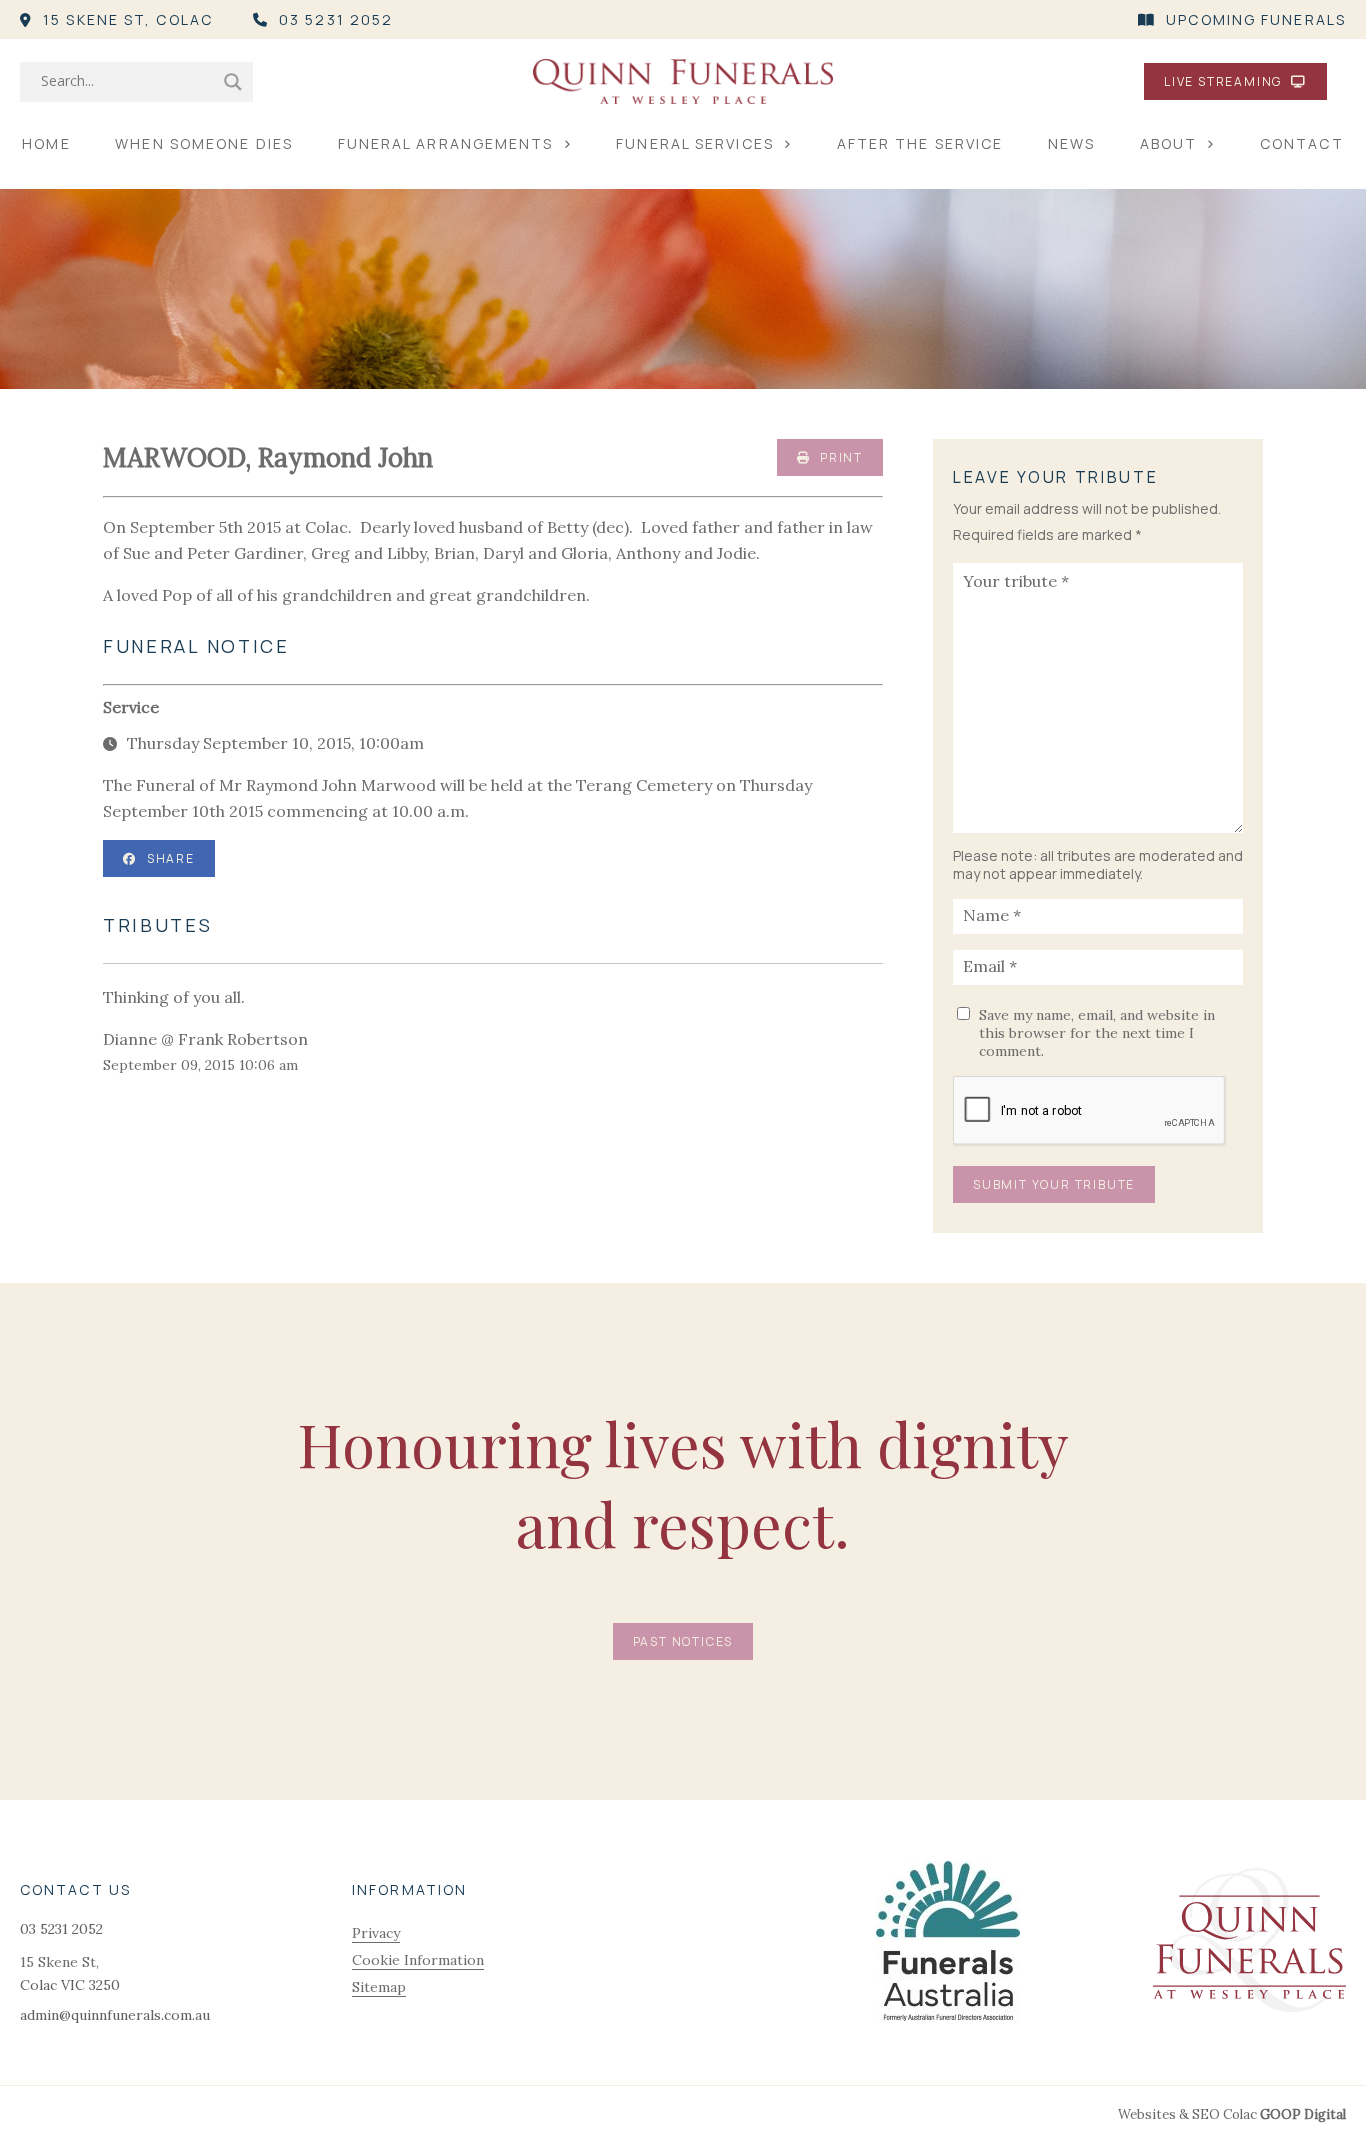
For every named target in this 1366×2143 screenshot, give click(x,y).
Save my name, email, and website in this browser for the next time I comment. (1097, 1033)
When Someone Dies (204, 143)
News (1071, 143)
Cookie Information (418, 1960)
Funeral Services (695, 143)
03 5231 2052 (336, 19)
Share (171, 858)
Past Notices (683, 1641)
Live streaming (1225, 81)
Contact (1302, 143)
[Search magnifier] (233, 82)
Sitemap (379, 1987)
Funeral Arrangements (446, 143)
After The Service (920, 143)
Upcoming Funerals (1256, 19)
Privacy (376, 1933)
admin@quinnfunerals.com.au (115, 2015)
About (1169, 143)
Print (839, 457)
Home (46, 143)
